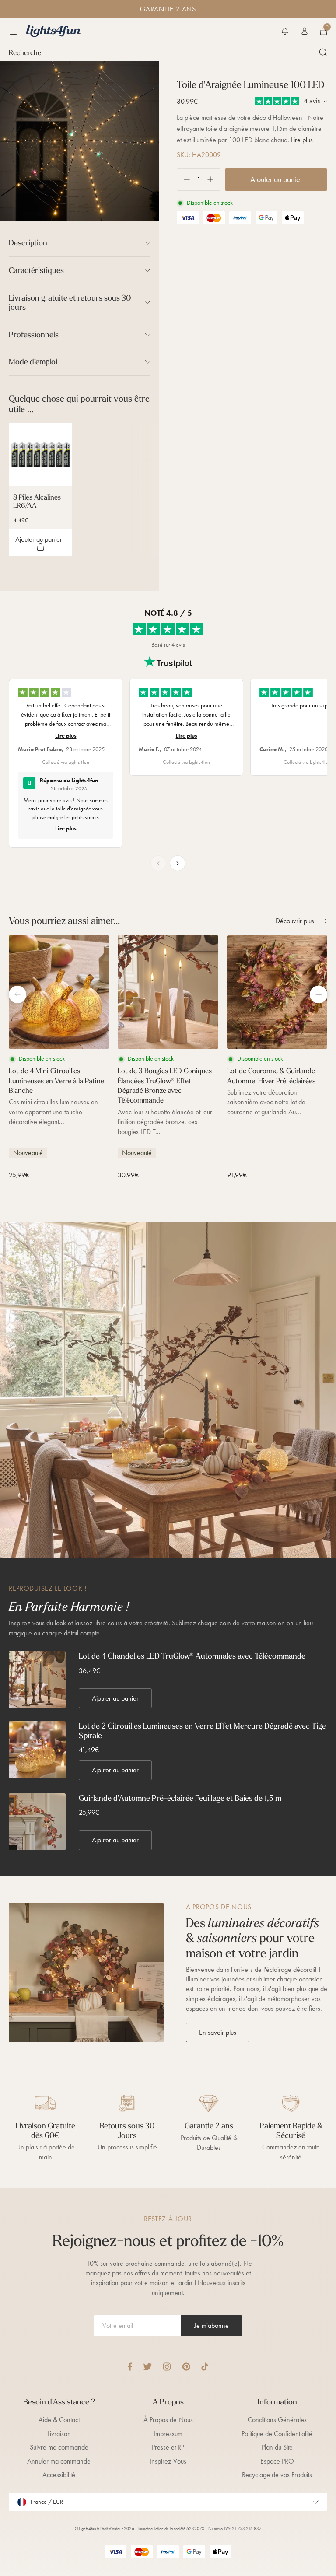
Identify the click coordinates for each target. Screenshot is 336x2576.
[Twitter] (147, 2367)
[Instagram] (167, 2367)
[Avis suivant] (178, 863)
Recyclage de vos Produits (277, 2475)
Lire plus (302, 140)
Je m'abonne (212, 2326)
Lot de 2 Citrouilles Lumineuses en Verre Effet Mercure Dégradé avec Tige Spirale (202, 1731)
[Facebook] (130, 2367)
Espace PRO (277, 2461)
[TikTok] (205, 2367)
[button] (285, 31)
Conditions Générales (277, 2420)
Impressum (168, 2434)
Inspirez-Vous (168, 2461)
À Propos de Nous (168, 2420)
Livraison (59, 2434)
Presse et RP (168, 2447)
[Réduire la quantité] (184, 180)
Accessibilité (59, 2475)
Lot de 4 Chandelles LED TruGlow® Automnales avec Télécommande (192, 1656)
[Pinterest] (186, 2367)
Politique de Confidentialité (277, 2434)
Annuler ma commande (59, 2461)
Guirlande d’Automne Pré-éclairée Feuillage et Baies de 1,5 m (180, 1798)
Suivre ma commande (59, 2447)
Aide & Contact (59, 2420)
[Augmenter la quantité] (214, 180)
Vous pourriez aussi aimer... (64, 920)
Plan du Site (277, 2447)
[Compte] (304, 31)
